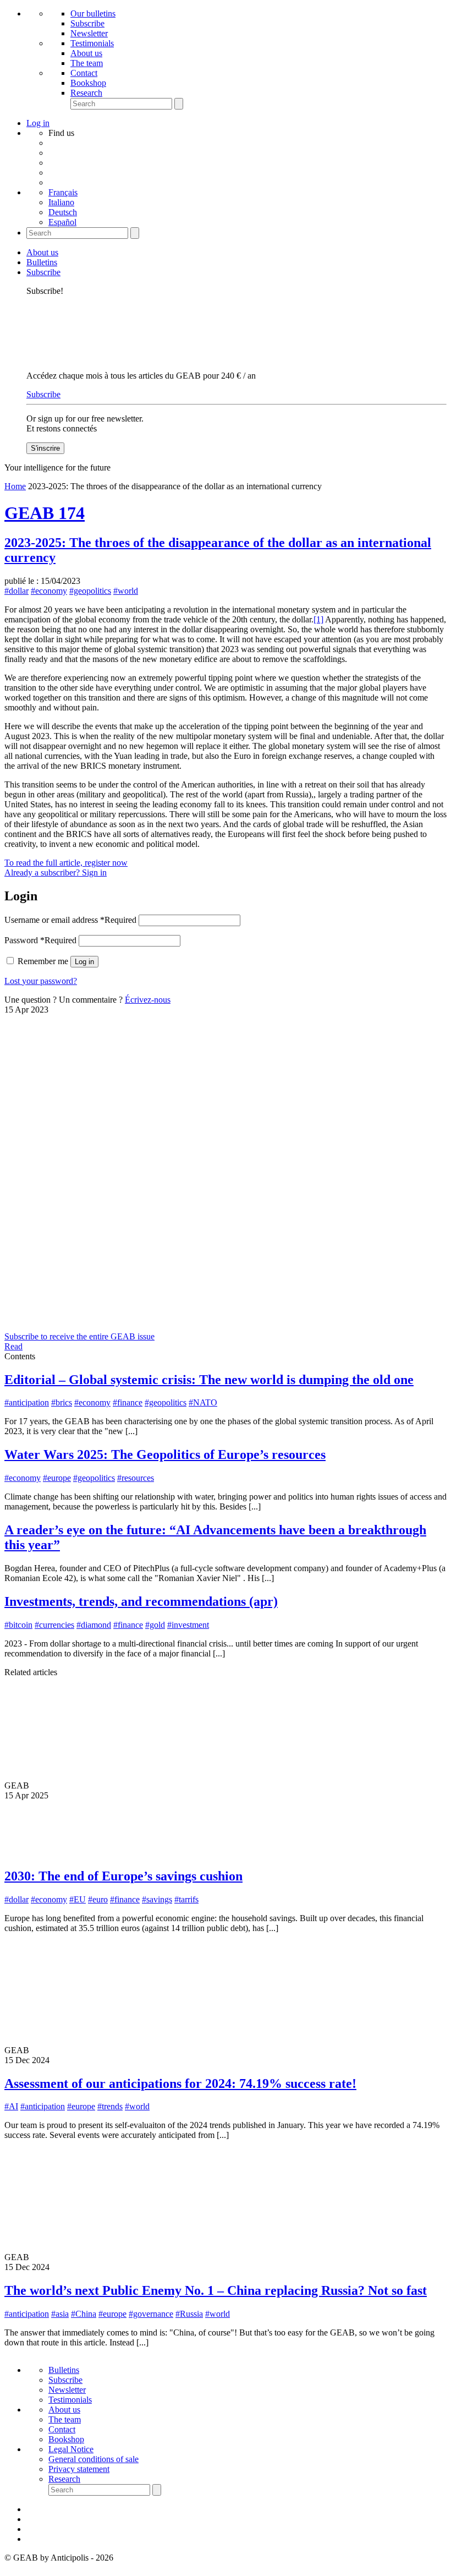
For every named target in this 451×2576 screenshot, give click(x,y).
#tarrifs (186, 1899)
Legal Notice (71, 2449)
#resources (136, 1478)
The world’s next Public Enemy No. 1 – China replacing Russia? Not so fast (216, 2290)
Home (15, 486)
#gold (155, 1625)
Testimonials (92, 43)
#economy (49, 591)
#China (84, 2314)
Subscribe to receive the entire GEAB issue (79, 1336)
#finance (128, 1402)
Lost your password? (41, 981)
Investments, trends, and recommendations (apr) (141, 1601)
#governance (151, 2314)
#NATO (203, 1402)
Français (63, 192)
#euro (98, 1899)
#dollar (16, 591)
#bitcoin (18, 1625)
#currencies (54, 1625)
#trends (110, 2106)
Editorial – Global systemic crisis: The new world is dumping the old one (209, 1380)
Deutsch (63, 212)
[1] (318, 619)
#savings (157, 1899)
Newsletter (89, 33)
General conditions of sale (94, 2459)
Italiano (61, 202)
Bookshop (88, 83)
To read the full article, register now (66, 863)
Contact (84, 73)
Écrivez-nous (148, 1000)
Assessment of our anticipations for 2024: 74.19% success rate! (180, 2083)
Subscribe (87, 23)
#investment (188, 1625)
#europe (57, 1478)
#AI (11, 2106)
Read (13, 1346)
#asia (60, 2314)
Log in (84, 962)
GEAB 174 (45, 513)
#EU (78, 1899)
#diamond (94, 1625)
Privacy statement (79, 2469)
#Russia (189, 2314)
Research (86, 93)
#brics (62, 1402)
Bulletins (42, 262)
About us (86, 53)
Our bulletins (93, 13)
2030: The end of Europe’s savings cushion (123, 1876)
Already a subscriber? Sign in (56, 873)
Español (62, 222)
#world (126, 591)
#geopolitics (90, 591)
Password (40, 940)
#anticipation (27, 1402)
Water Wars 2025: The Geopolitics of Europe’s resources (165, 1454)
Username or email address (70, 920)
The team (87, 63)
